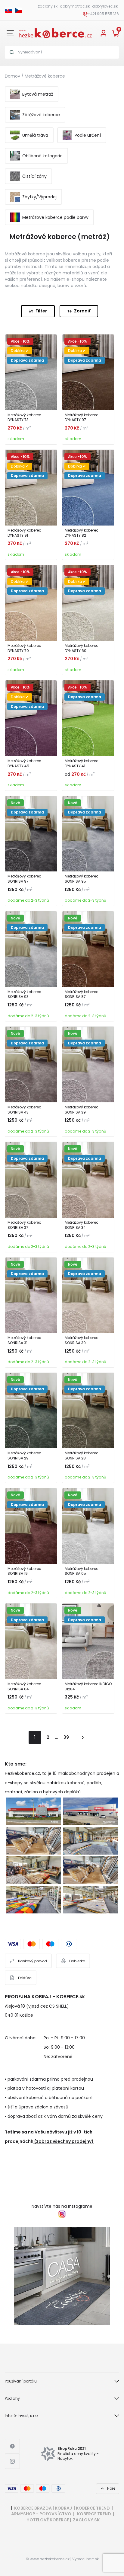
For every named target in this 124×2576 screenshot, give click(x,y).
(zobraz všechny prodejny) (64, 2141)
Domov (12, 76)
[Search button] (12, 52)
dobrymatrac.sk (75, 6)
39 (66, 1737)
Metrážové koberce (45, 76)
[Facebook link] (12, 2446)
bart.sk (93, 2559)
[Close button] (10, 33)
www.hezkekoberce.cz (50, 2559)
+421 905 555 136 (103, 14)
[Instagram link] (12, 2461)
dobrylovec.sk (105, 6)
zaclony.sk (48, 6)
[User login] (104, 33)
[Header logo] (55, 33)
